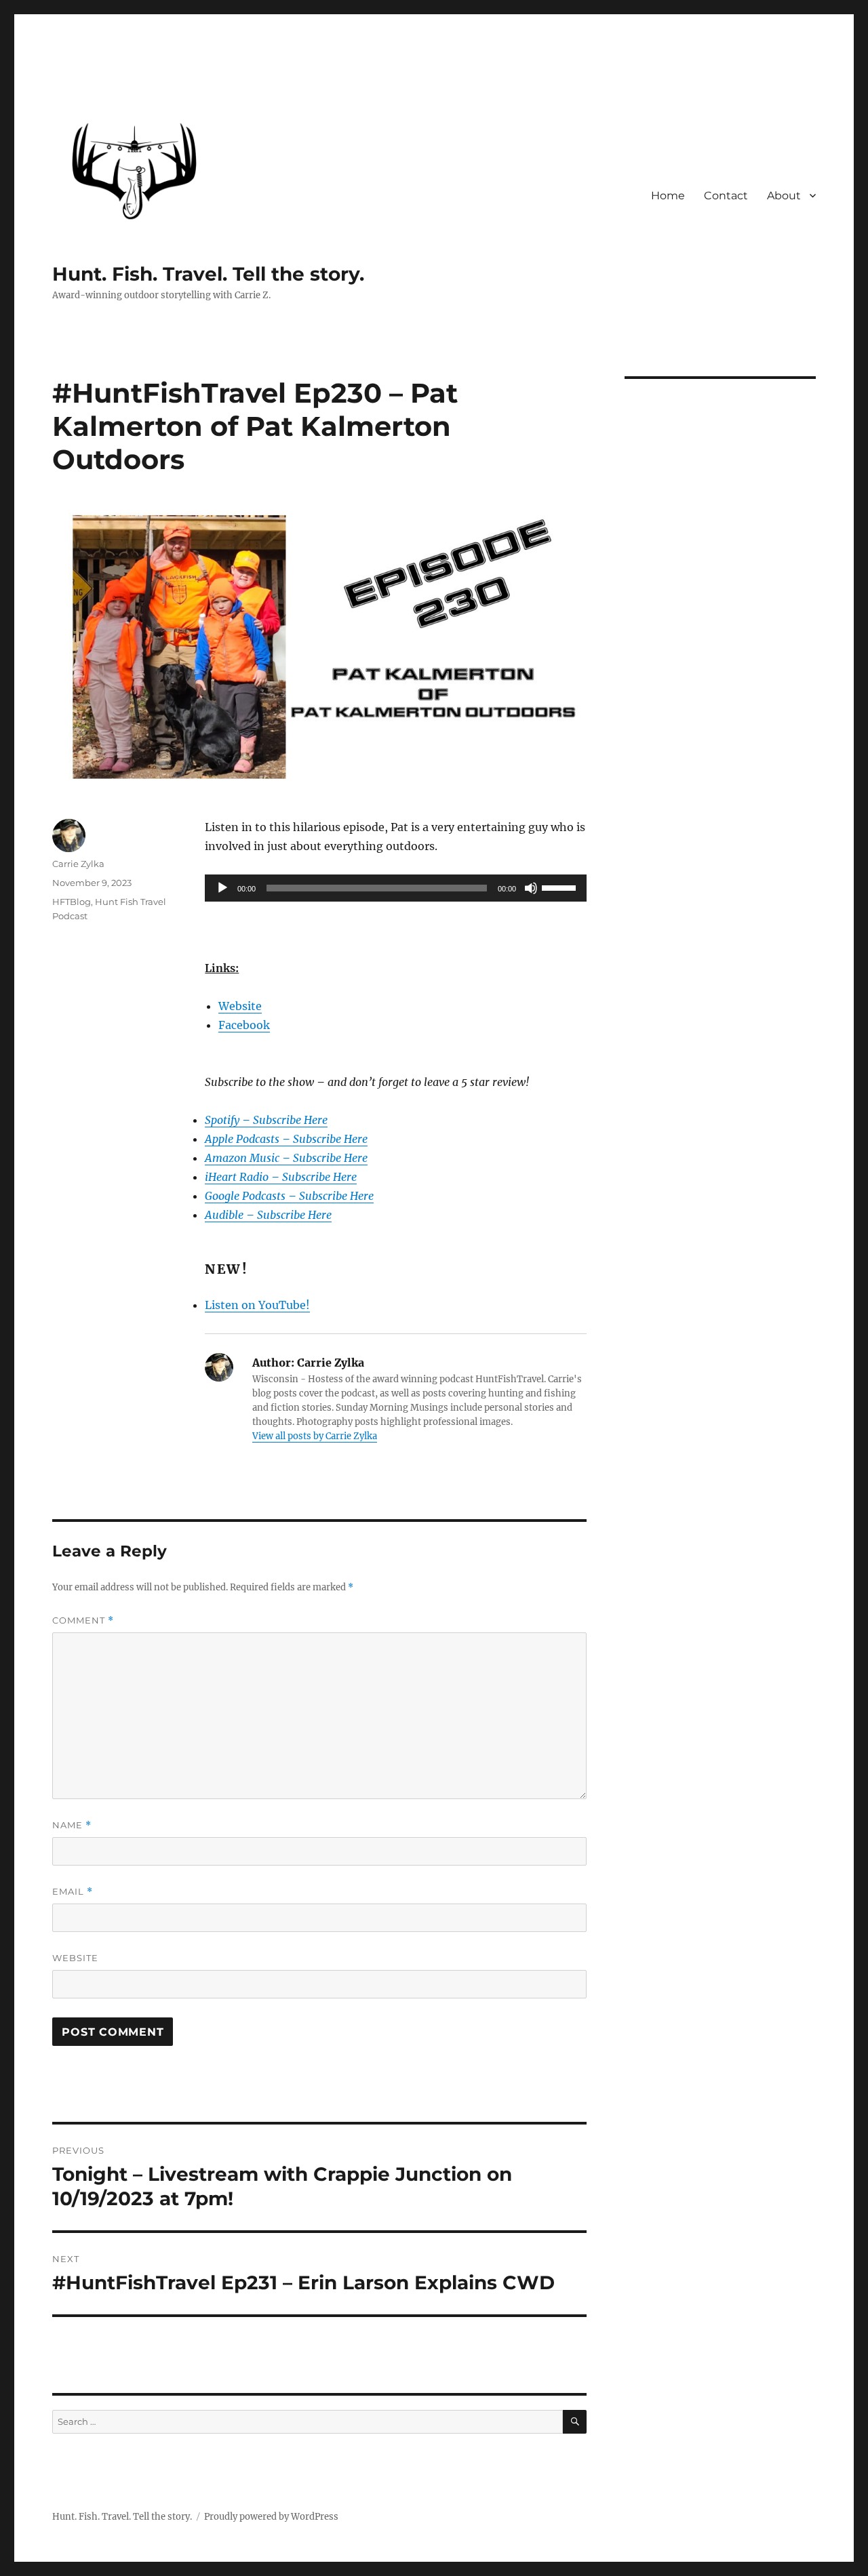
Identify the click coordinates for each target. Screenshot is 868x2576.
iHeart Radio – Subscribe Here (281, 1177)
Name (72, 1825)
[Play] (222, 888)
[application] (396, 888)
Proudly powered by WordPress (271, 2517)
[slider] (561, 887)
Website (240, 1006)
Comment (83, 1621)
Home (668, 196)
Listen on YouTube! (257, 1305)
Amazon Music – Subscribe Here (286, 1158)
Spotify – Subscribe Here (266, 1120)
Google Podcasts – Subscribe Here (289, 1196)
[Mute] (531, 888)
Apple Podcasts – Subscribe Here (286, 1139)
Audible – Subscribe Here (268, 1215)
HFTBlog (72, 902)
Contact (726, 196)
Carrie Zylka (78, 864)
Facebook (244, 1025)
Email (73, 1892)
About (784, 196)
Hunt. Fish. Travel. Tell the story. (208, 274)
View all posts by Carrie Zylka (315, 1436)
